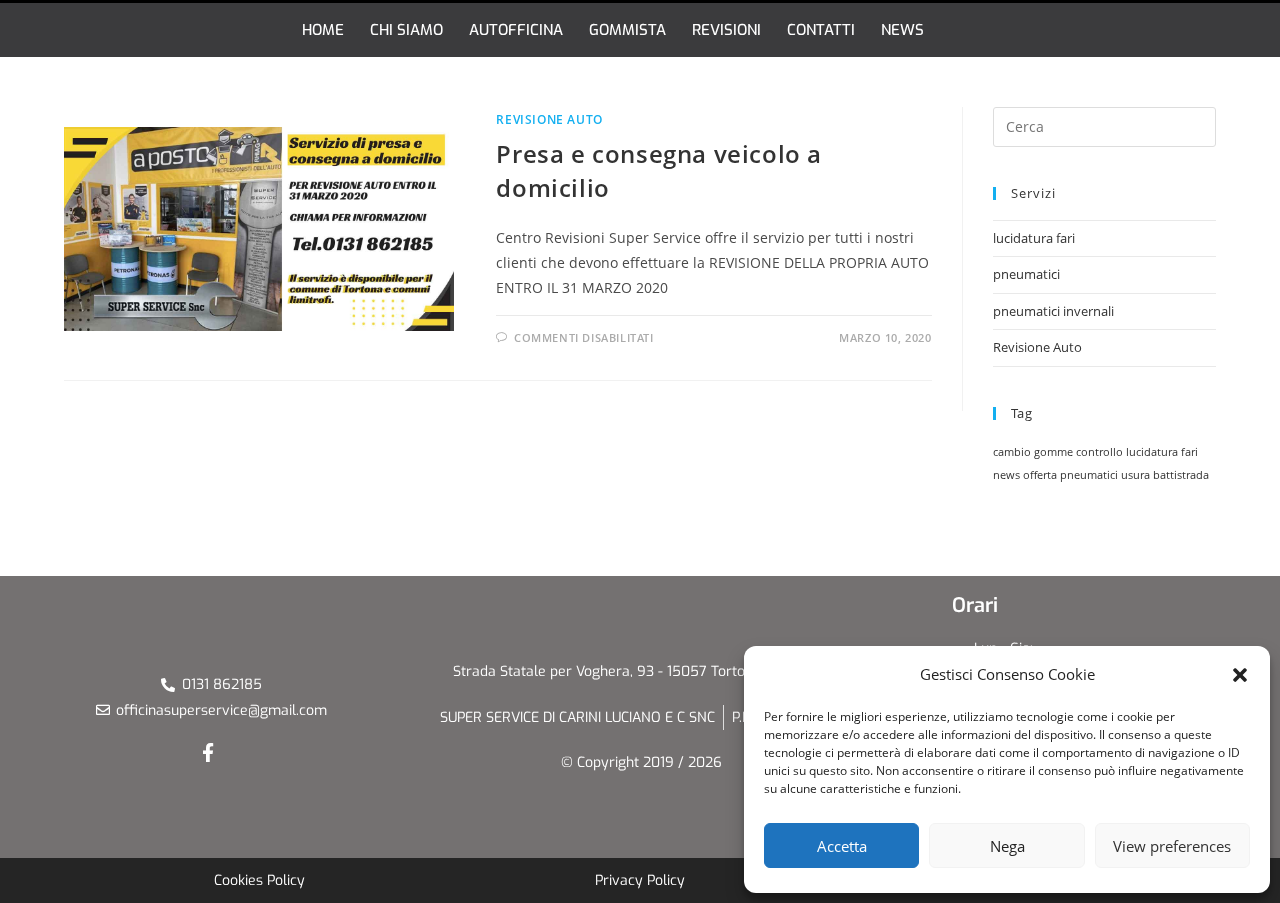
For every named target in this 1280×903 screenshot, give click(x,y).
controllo (1099, 452)
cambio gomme (1033, 452)
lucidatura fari (1034, 238)
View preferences (1172, 846)
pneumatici (1026, 274)
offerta (1040, 475)
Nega (1007, 846)
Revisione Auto (549, 119)
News (902, 30)
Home (323, 30)
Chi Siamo (406, 30)
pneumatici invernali (1053, 311)
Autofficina (516, 30)
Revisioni (726, 30)
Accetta (842, 846)
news (1006, 475)
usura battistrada (1165, 475)
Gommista (627, 30)
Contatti (821, 30)
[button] (1240, 675)
